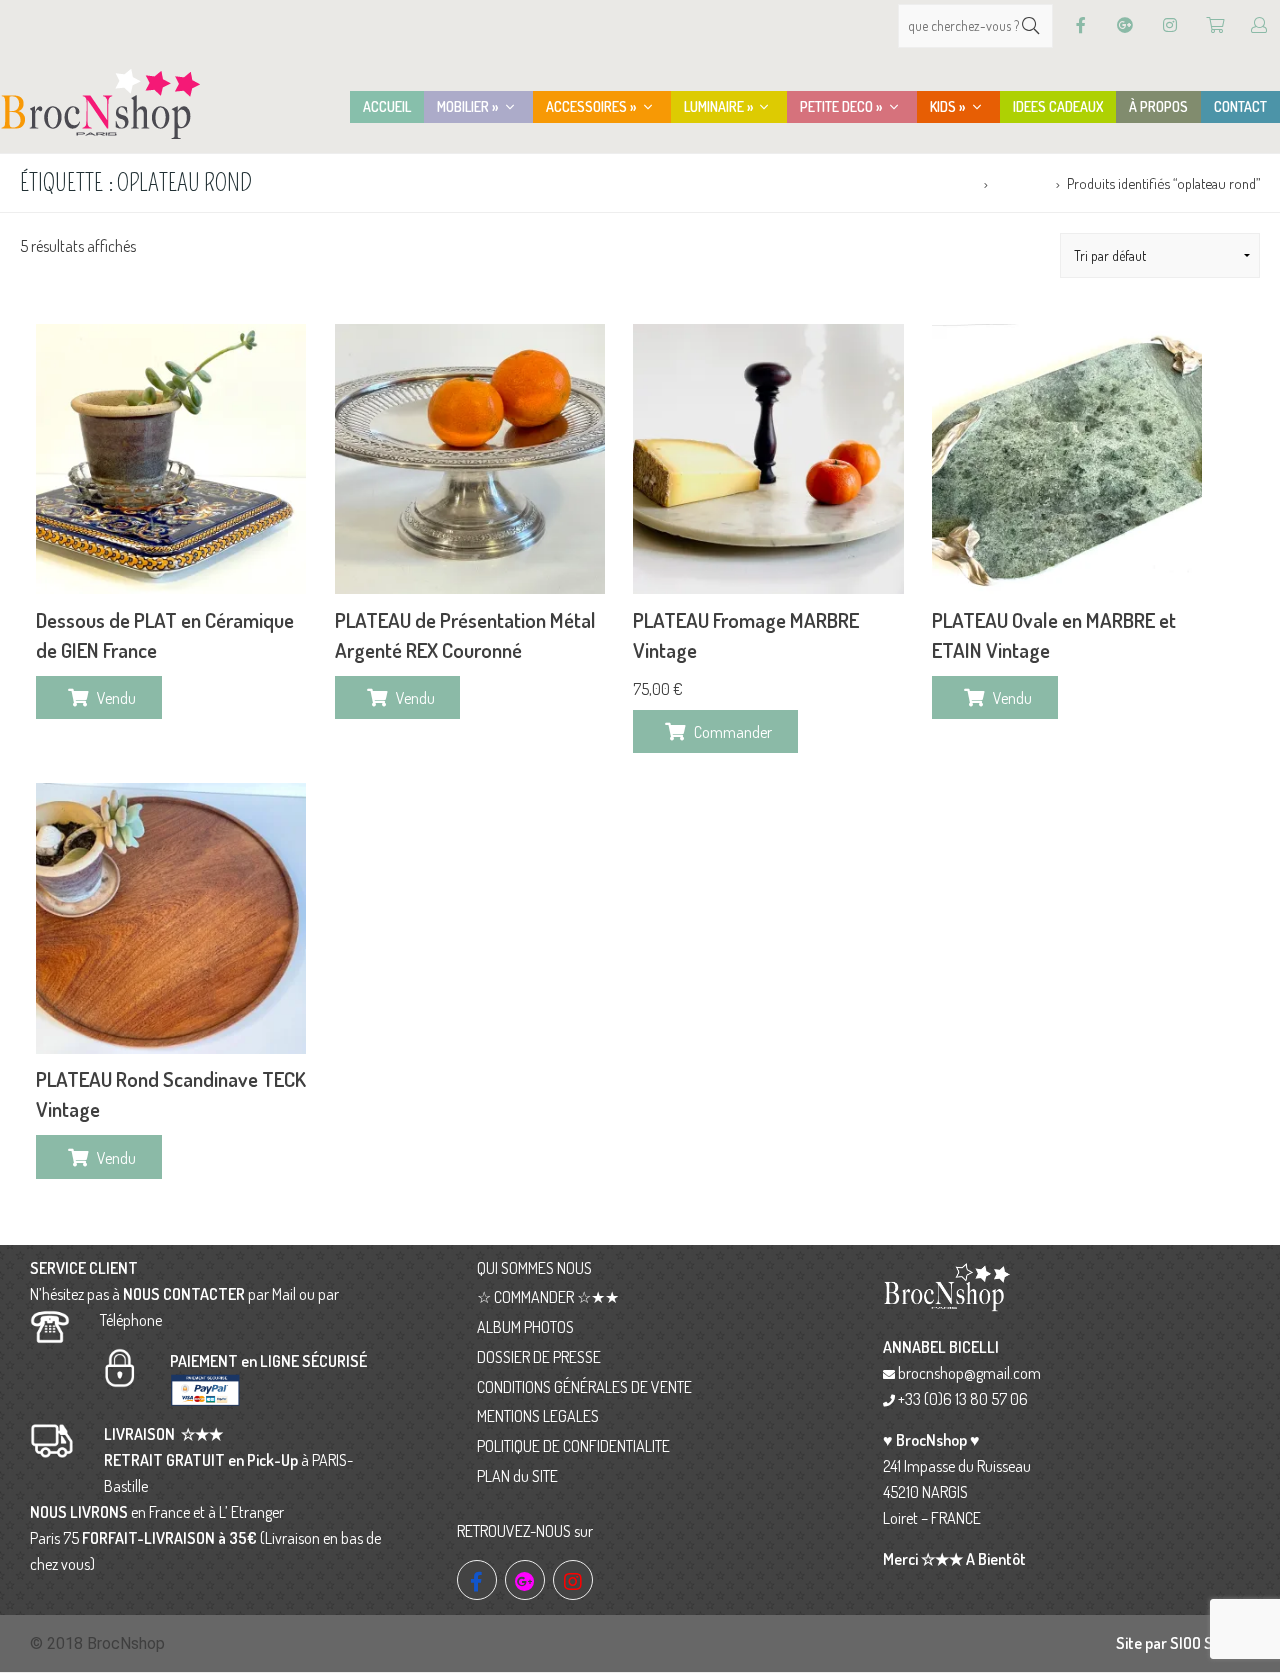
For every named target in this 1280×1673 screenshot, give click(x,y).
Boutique (1021, 183)
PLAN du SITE (517, 1476)
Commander (733, 732)
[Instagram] (1170, 25)
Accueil (955, 183)
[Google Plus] (1125, 25)
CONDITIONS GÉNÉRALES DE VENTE (584, 1387)
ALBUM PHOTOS (525, 1327)
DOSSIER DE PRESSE (539, 1357)
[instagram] (573, 1580)
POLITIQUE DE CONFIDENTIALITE (573, 1446)
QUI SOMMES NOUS (534, 1268)
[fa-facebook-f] (477, 1580)
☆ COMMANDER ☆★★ (548, 1297)
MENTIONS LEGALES (538, 1416)
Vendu (116, 698)
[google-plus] (525, 1580)
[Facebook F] (1081, 25)
